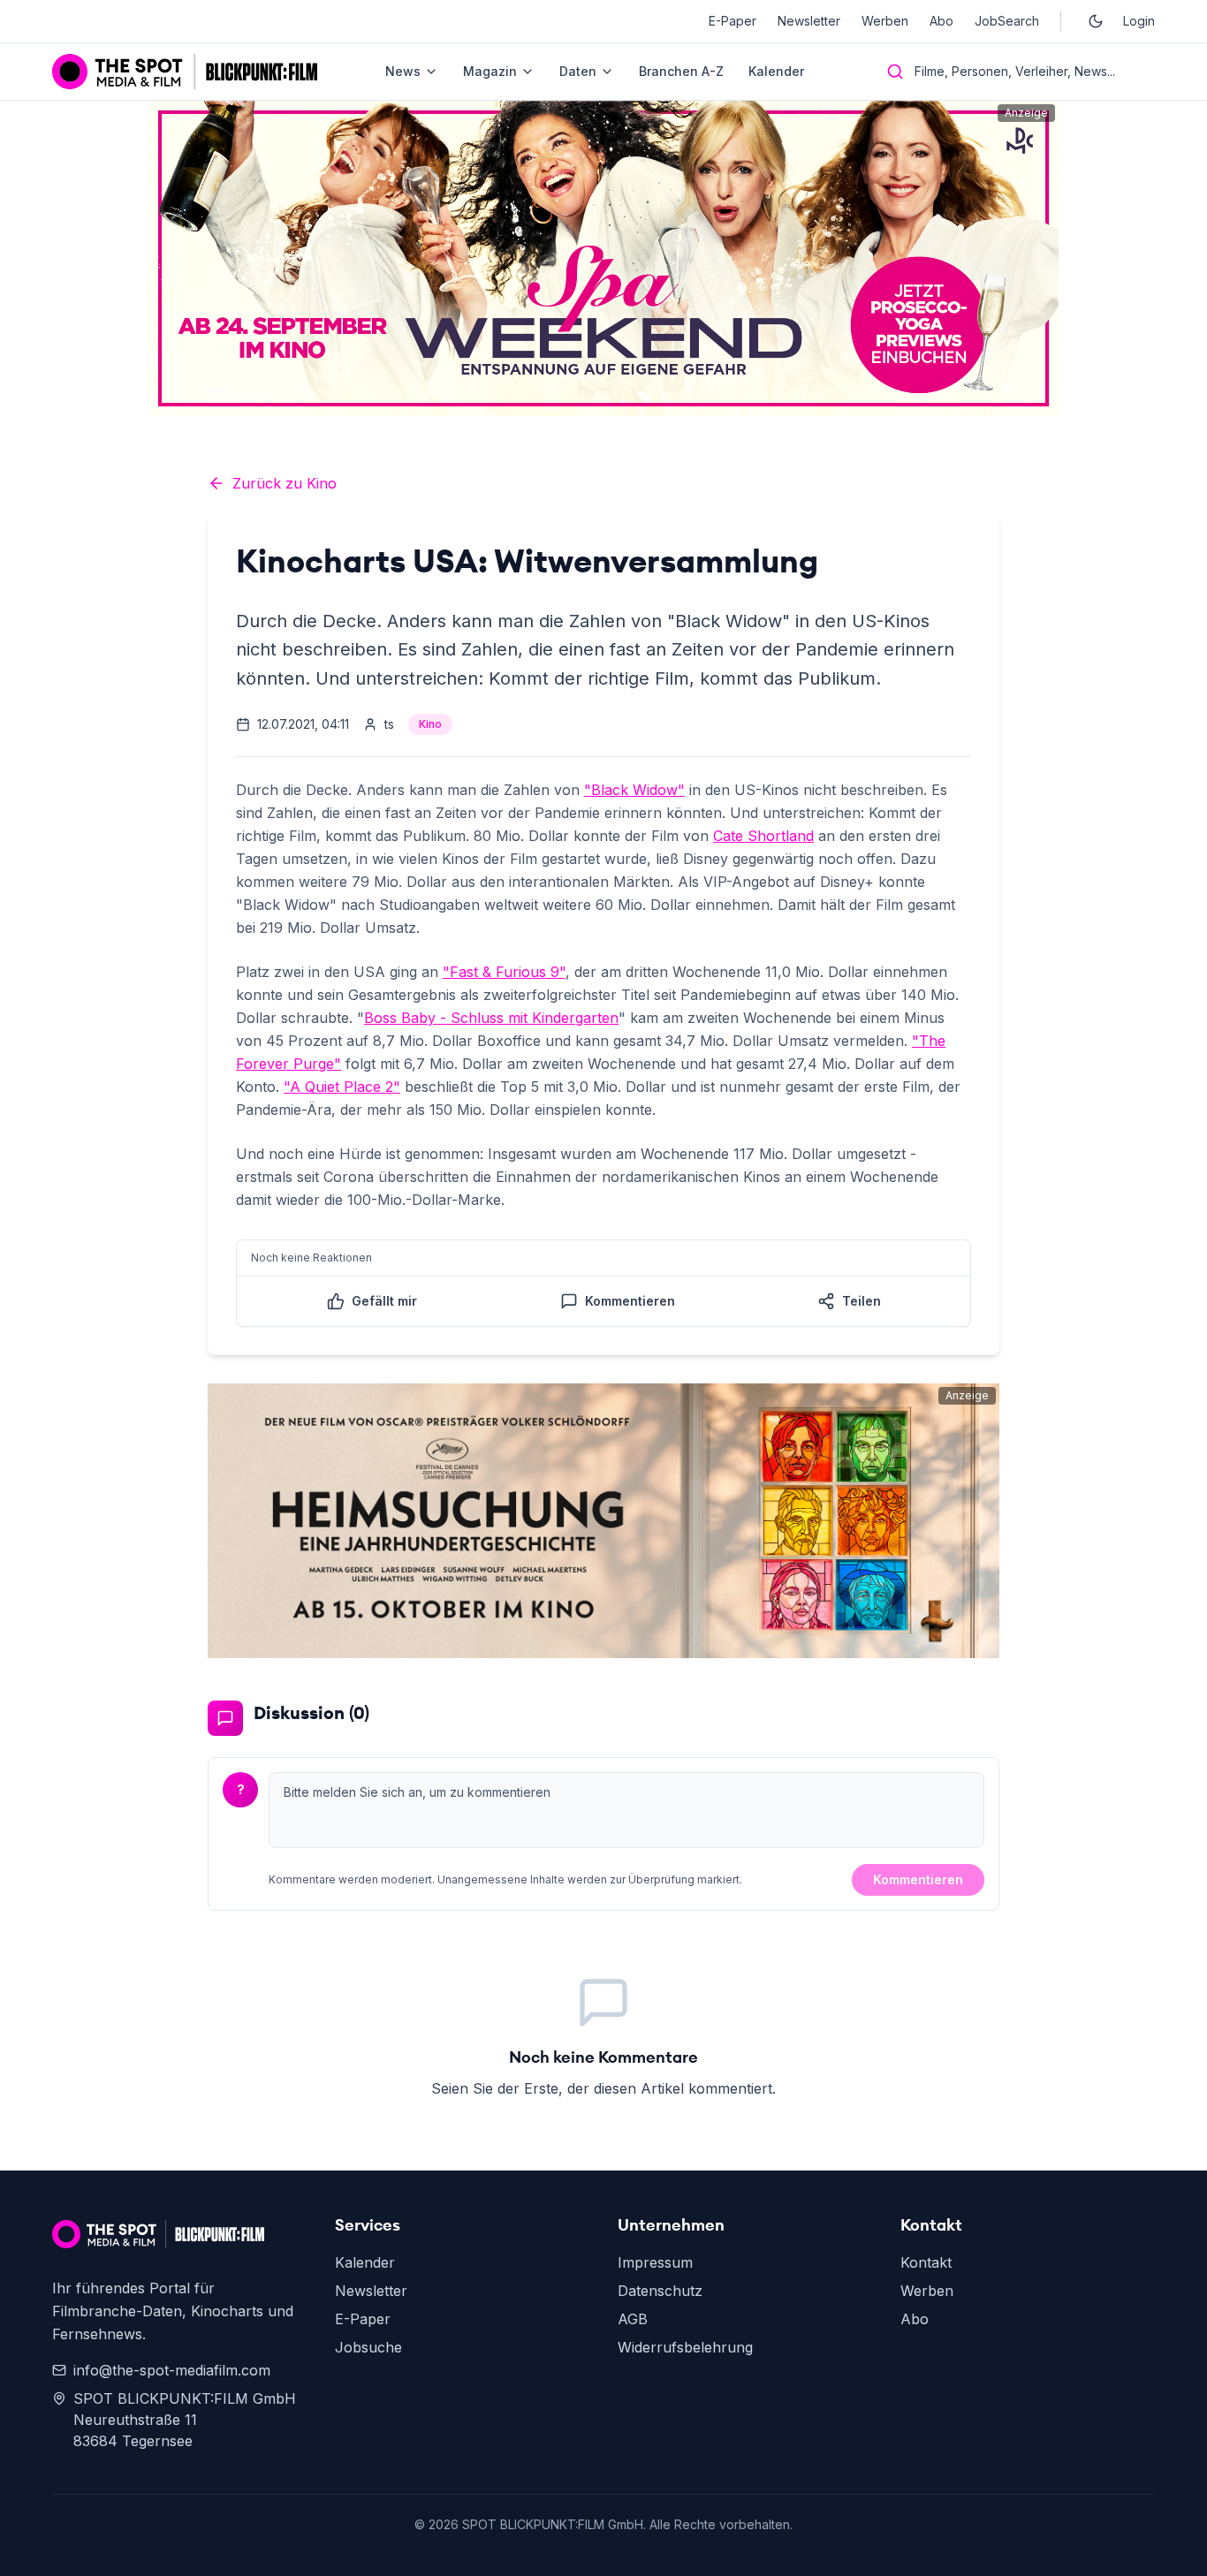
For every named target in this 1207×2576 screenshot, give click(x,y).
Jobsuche (368, 2347)
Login (1139, 21)
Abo (941, 21)
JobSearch (1007, 21)
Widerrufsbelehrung (685, 2347)
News (403, 71)
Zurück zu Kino (285, 483)
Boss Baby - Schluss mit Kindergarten (491, 1018)
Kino (430, 724)
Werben (885, 21)
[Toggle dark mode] (1096, 21)
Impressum (655, 2262)
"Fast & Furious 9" (504, 972)
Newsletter (809, 21)
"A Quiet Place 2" (342, 1087)
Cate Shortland (763, 836)
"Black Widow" (634, 790)
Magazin (490, 71)
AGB (633, 2319)
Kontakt (926, 2262)
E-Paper (733, 21)
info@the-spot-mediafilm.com (172, 2370)
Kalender (776, 71)
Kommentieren (918, 1879)
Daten (578, 71)
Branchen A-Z (681, 71)
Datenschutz (660, 2291)
